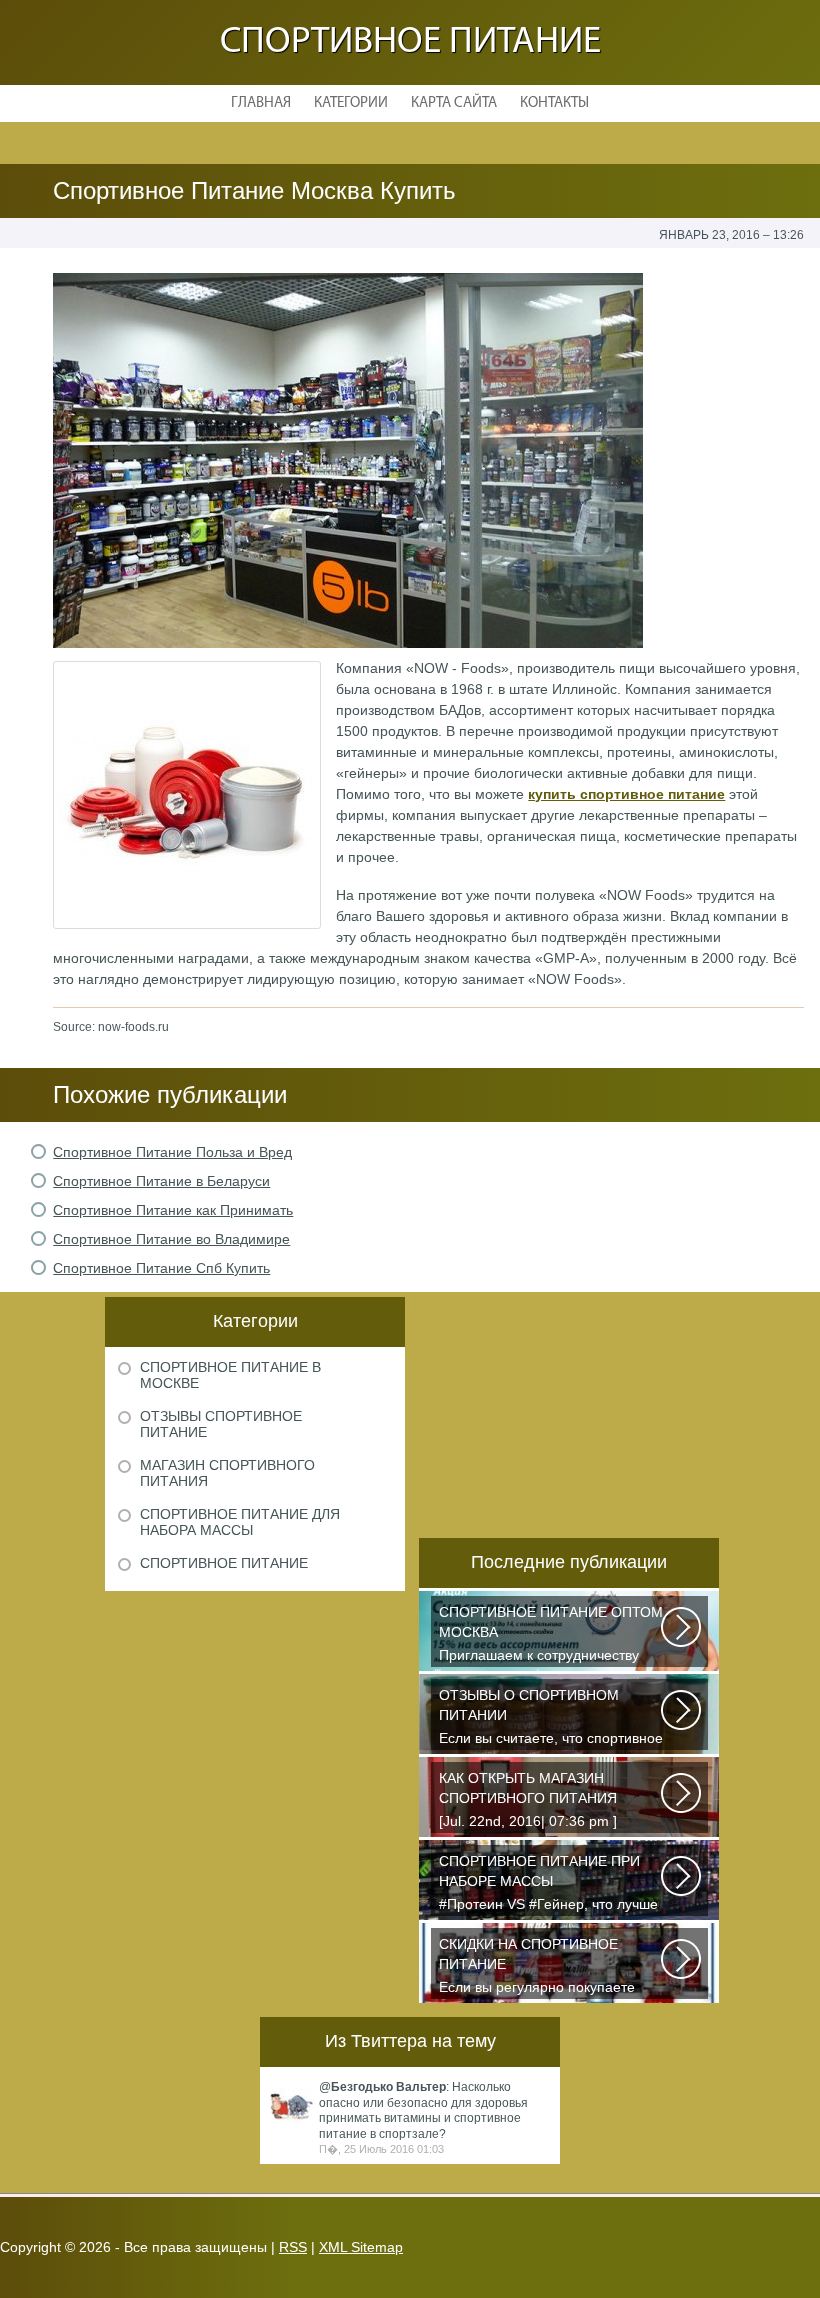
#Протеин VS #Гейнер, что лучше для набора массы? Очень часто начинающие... (548, 1884)
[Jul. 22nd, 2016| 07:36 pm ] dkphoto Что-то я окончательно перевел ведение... (540, 1801)
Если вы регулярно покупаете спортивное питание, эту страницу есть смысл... (537, 1967)
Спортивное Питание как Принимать (173, 1210)
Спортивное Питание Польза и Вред (172, 1152)
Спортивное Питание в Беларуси (161, 1181)
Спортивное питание (410, 42)
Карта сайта (454, 103)
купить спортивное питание (626, 794)
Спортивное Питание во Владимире (171, 1239)
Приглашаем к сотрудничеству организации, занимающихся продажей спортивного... (551, 1635)
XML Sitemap (361, 2247)
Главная (261, 103)
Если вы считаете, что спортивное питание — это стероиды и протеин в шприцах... (551, 1718)
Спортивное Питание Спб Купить (161, 1268)
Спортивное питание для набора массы (240, 1522)
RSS (293, 2247)
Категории (351, 103)
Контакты (554, 103)
